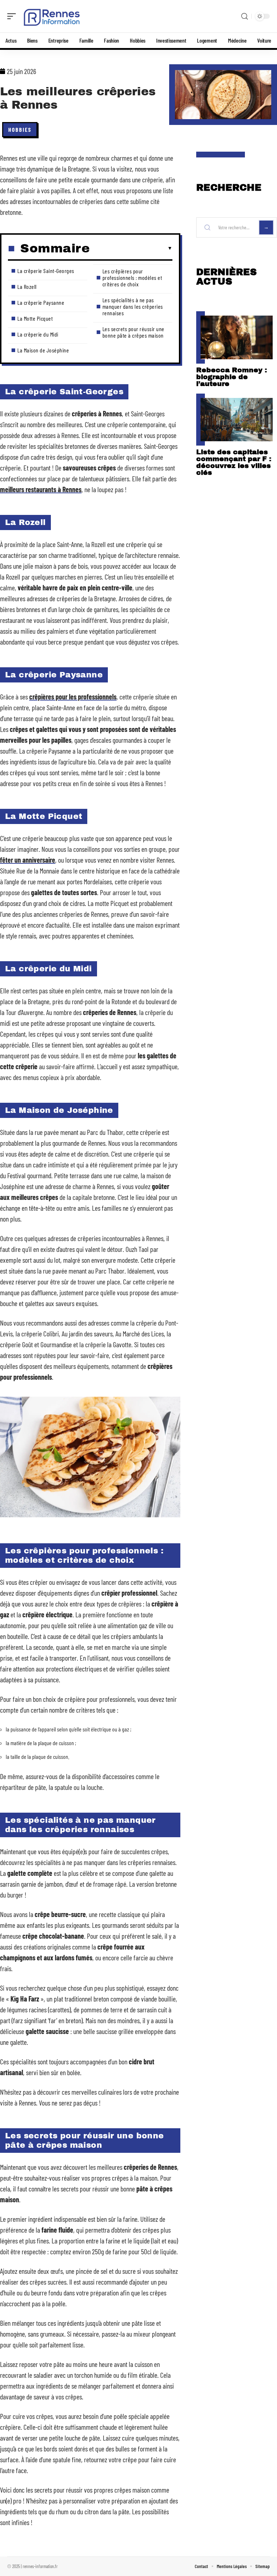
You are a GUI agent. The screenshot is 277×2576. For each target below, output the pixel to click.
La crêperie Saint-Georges (46, 271)
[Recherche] (245, 16)
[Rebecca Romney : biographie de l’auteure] (237, 337)
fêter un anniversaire (28, 860)
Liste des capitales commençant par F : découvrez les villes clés (234, 462)
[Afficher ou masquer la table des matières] (131, 248)
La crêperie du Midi (38, 334)
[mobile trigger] (13, 16)
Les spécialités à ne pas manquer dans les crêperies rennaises (133, 306)
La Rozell (27, 287)
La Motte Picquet (35, 318)
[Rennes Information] (52, 16)
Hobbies (20, 129)
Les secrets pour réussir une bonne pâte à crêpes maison (133, 332)
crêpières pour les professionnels (73, 697)
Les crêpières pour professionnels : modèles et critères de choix (132, 277)
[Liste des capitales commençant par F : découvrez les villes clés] (237, 420)
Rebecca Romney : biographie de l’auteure (232, 377)
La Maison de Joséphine (43, 350)
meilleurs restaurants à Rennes (41, 489)
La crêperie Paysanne (41, 302)
